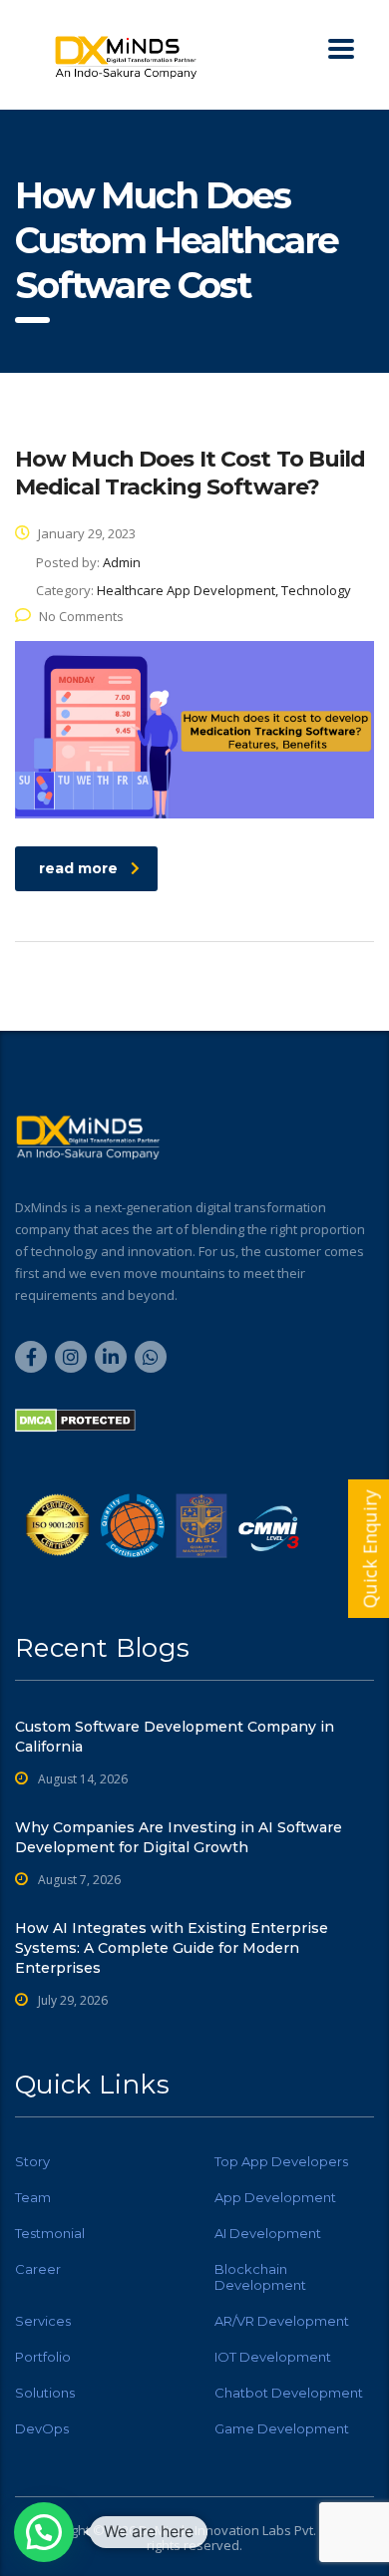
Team (33, 2197)
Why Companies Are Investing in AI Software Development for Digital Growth (179, 1837)
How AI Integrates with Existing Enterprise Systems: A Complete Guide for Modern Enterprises (172, 1948)
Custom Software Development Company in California (175, 1737)
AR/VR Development (282, 2321)
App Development (275, 2197)
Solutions (45, 2393)
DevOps (42, 2428)
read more (78, 868)
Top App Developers (281, 2161)
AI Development (268, 2233)
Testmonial (50, 2233)
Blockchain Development (260, 2277)
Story (32, 2161)
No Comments (81, 616)
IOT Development (273, 2357)
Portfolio (43, 2357)
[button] (44, 2532)
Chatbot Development (289, 2393)
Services (43, 2321)
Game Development (282, 2428)
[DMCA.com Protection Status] (75, 1419)
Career (38, 2269)
